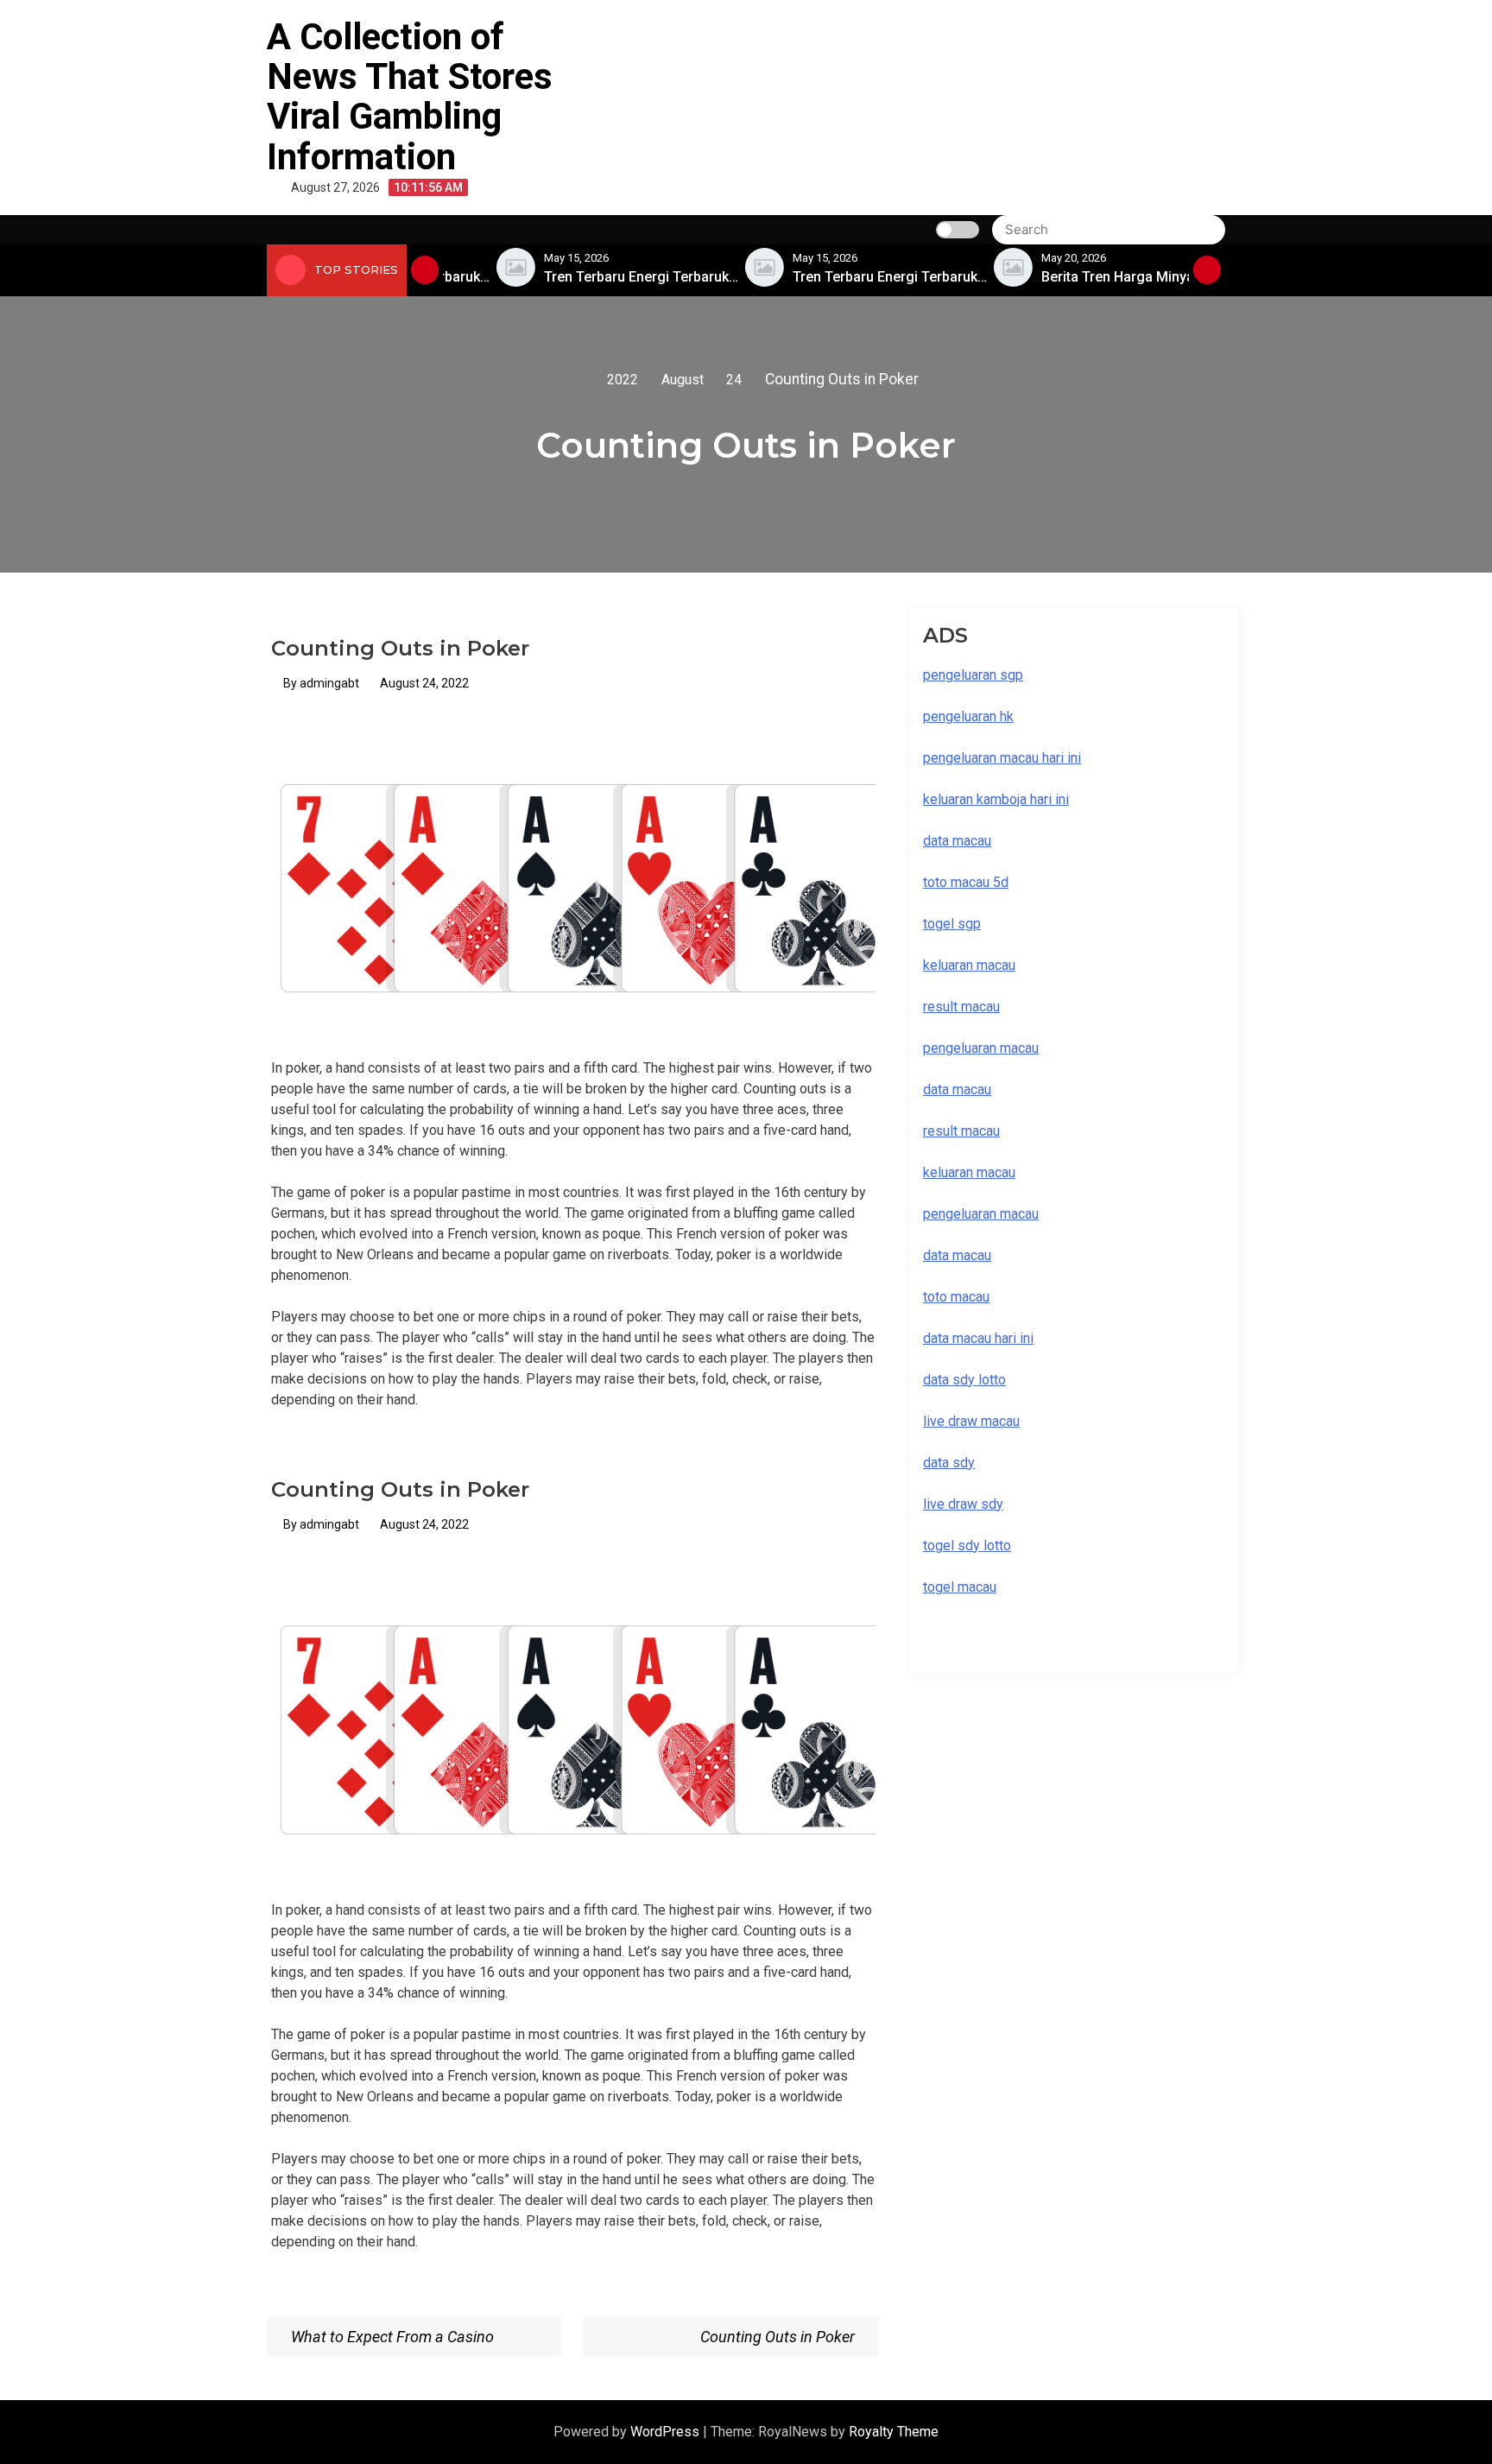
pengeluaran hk (968, 716)
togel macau (960, 1587)
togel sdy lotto (967, 1546)
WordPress (667, 2432)
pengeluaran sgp (973, 675)
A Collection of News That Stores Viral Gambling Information (410, 97)
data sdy (949, 1463)
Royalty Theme (894, 2432)
